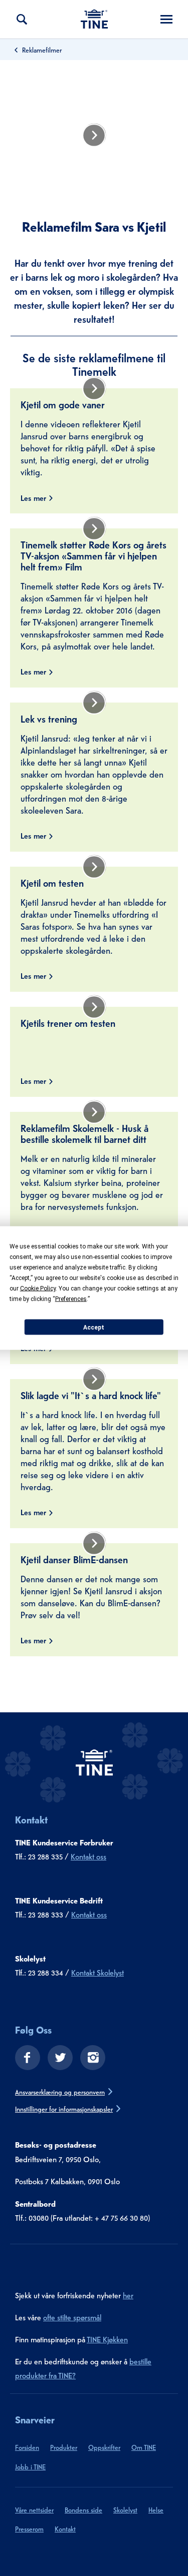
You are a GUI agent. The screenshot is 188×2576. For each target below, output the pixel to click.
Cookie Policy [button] (38, 1289)
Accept (94, 1327)
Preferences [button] (71, 1299)
